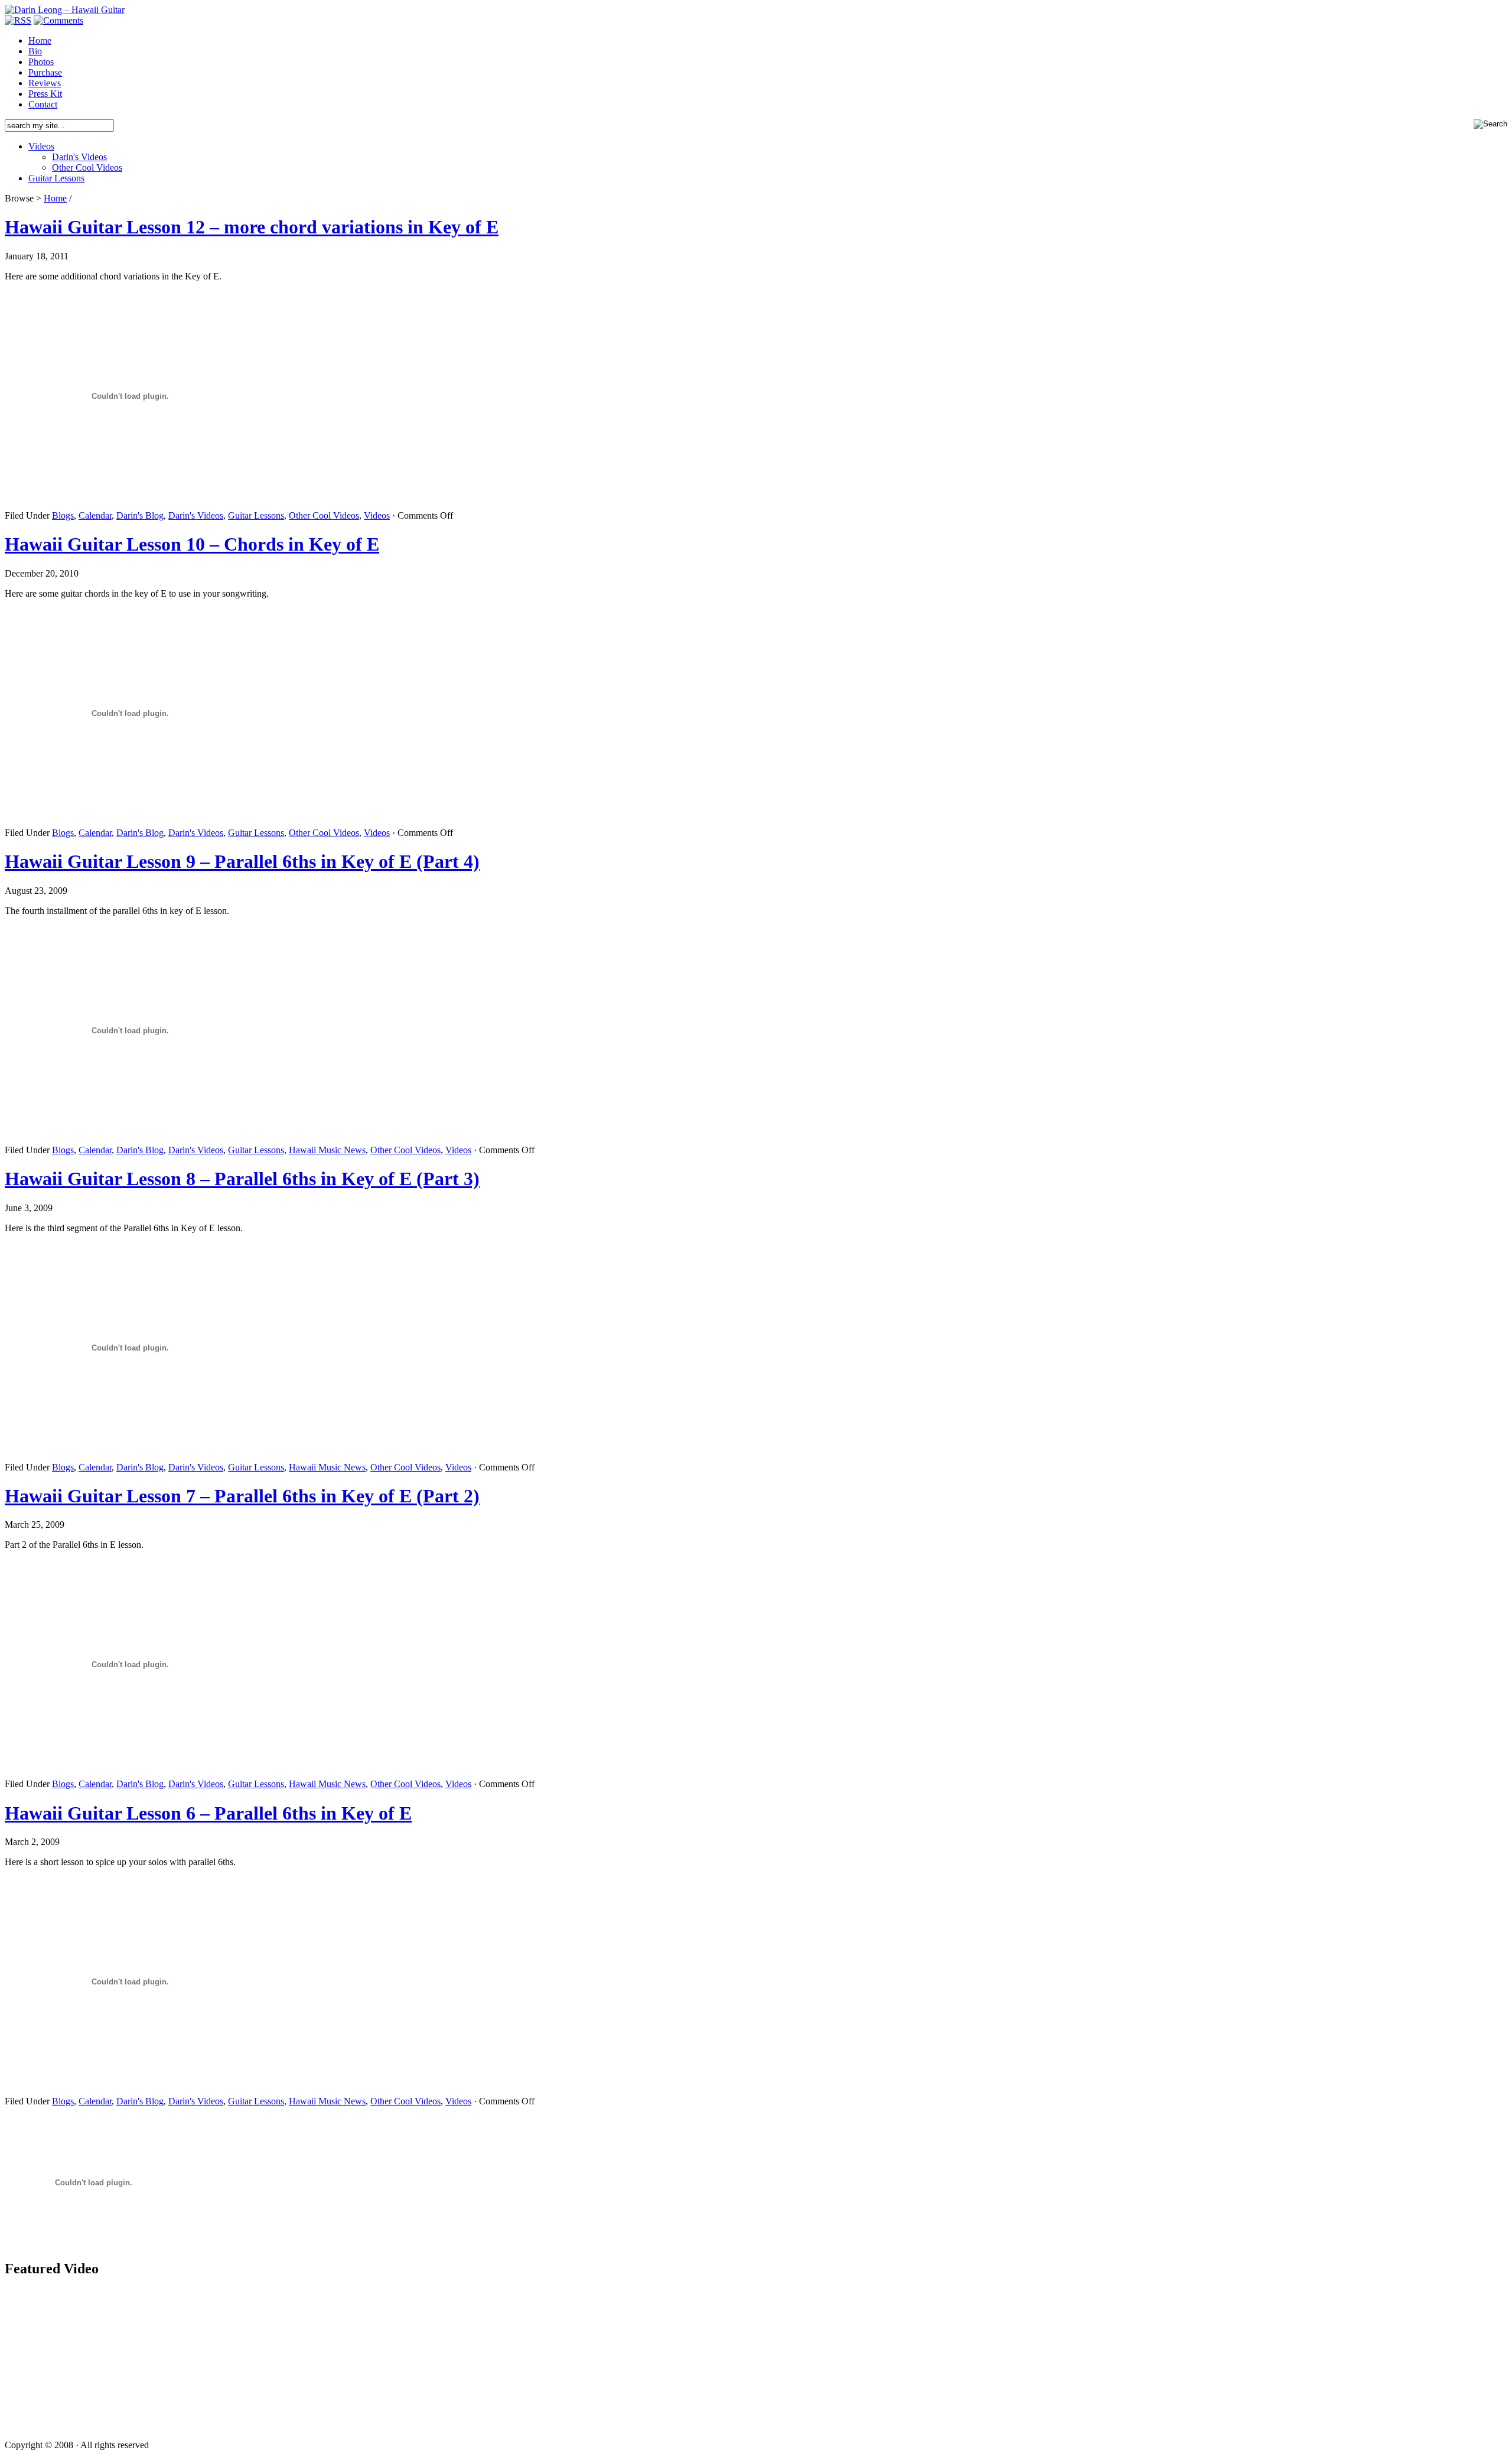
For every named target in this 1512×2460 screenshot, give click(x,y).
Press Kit (45, 94)
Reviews (45, 83)
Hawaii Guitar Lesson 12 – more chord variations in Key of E (252, 227)
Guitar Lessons (56, 178)
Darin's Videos (79, 157)
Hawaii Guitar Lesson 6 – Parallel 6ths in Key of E (208, 1813)
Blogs (63, 515)
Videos (41, 146)
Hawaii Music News (327, 1150)
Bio (35, 51)
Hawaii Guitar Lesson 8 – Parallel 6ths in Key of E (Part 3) (242, 1179)
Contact (43, 104)
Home (40, 40)
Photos (41, 62)
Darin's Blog (140, 515)
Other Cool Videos (87, 167)
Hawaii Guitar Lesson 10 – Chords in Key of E (192, 544)
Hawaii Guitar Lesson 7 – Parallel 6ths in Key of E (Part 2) (242, 1496)
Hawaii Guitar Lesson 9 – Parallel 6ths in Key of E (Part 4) (242, 861)
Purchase (45, 72)
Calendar (95, 515)
